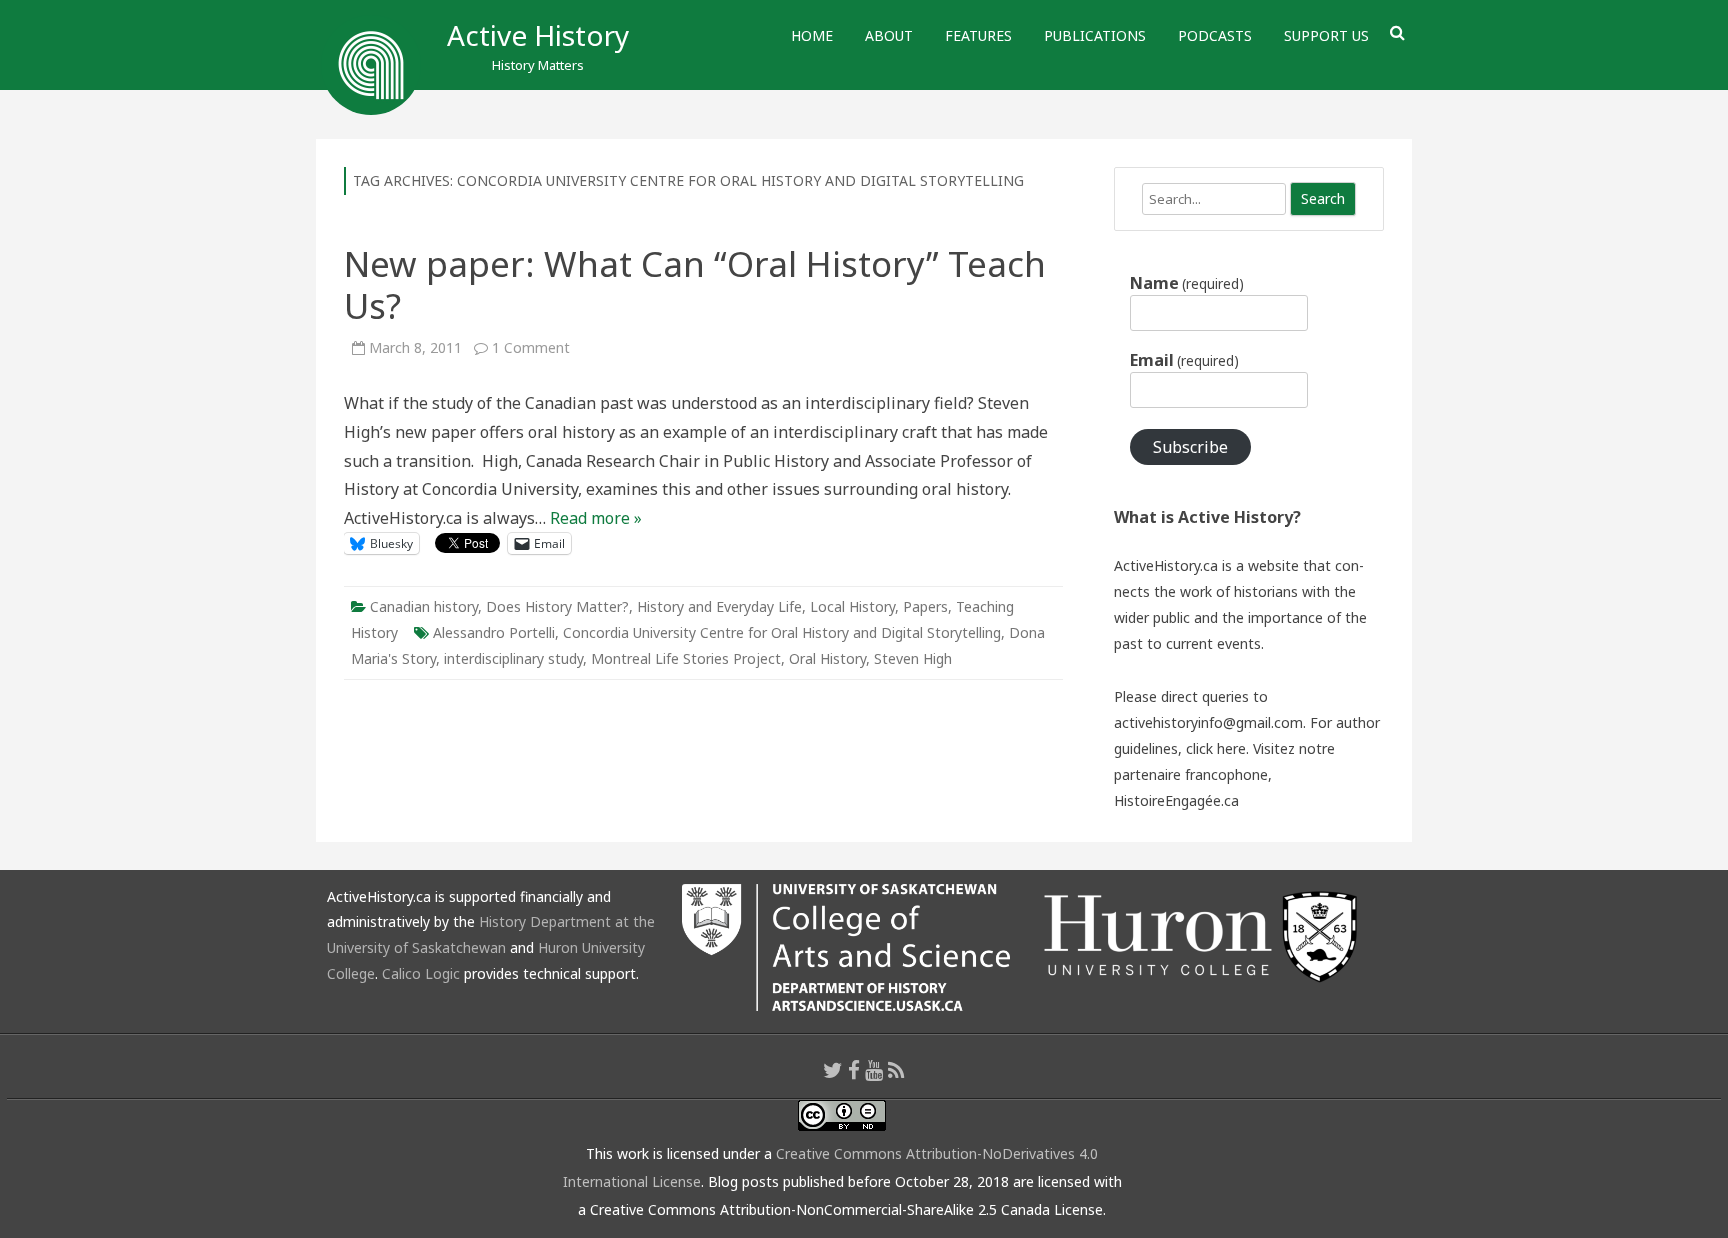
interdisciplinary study (513, 658)
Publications (1095, 35)
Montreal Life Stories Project (686, 658)
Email (1184, 360)
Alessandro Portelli (494, 632)
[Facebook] (854, 1070)
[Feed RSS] (896, 1070)
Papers (925, 606)
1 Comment (531, 347)
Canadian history (424, 606)
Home (812, 35)
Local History (852, 606)
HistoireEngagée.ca (1176, 800)
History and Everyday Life (719, 606)
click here (1216, 748)
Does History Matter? (557, 606)
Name (1187, 283)
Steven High (913, 658)
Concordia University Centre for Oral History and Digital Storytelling (782, 632)
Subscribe (1190, 447)
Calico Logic (421, 973)
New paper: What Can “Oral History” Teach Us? (695, 284)
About (889, 35)
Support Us (1326, 35)
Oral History (827, 658)
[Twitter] (833, 1070)
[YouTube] (874, 1070)
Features (978, 35)
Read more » (596, 518)
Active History (538, 35)
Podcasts (1215, 35)
